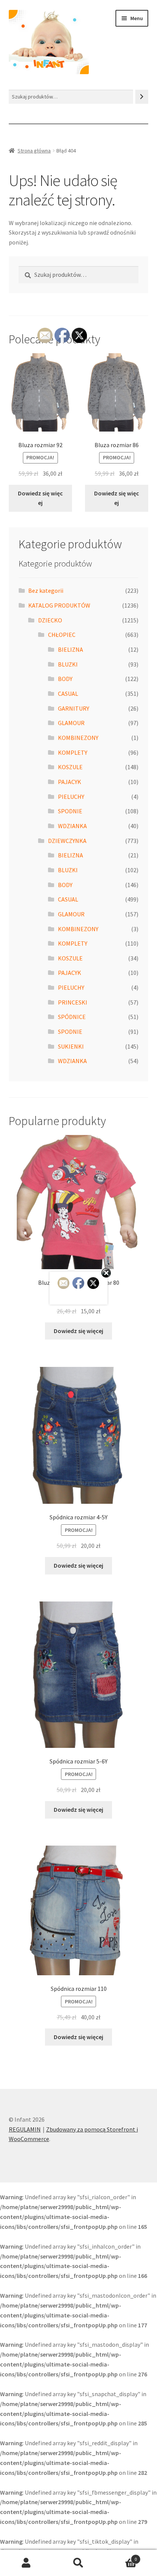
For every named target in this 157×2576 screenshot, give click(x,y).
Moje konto (26, 2563)
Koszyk (121, 2556)
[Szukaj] (142, 97)
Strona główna (34, 151)
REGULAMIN (25, 2129)
